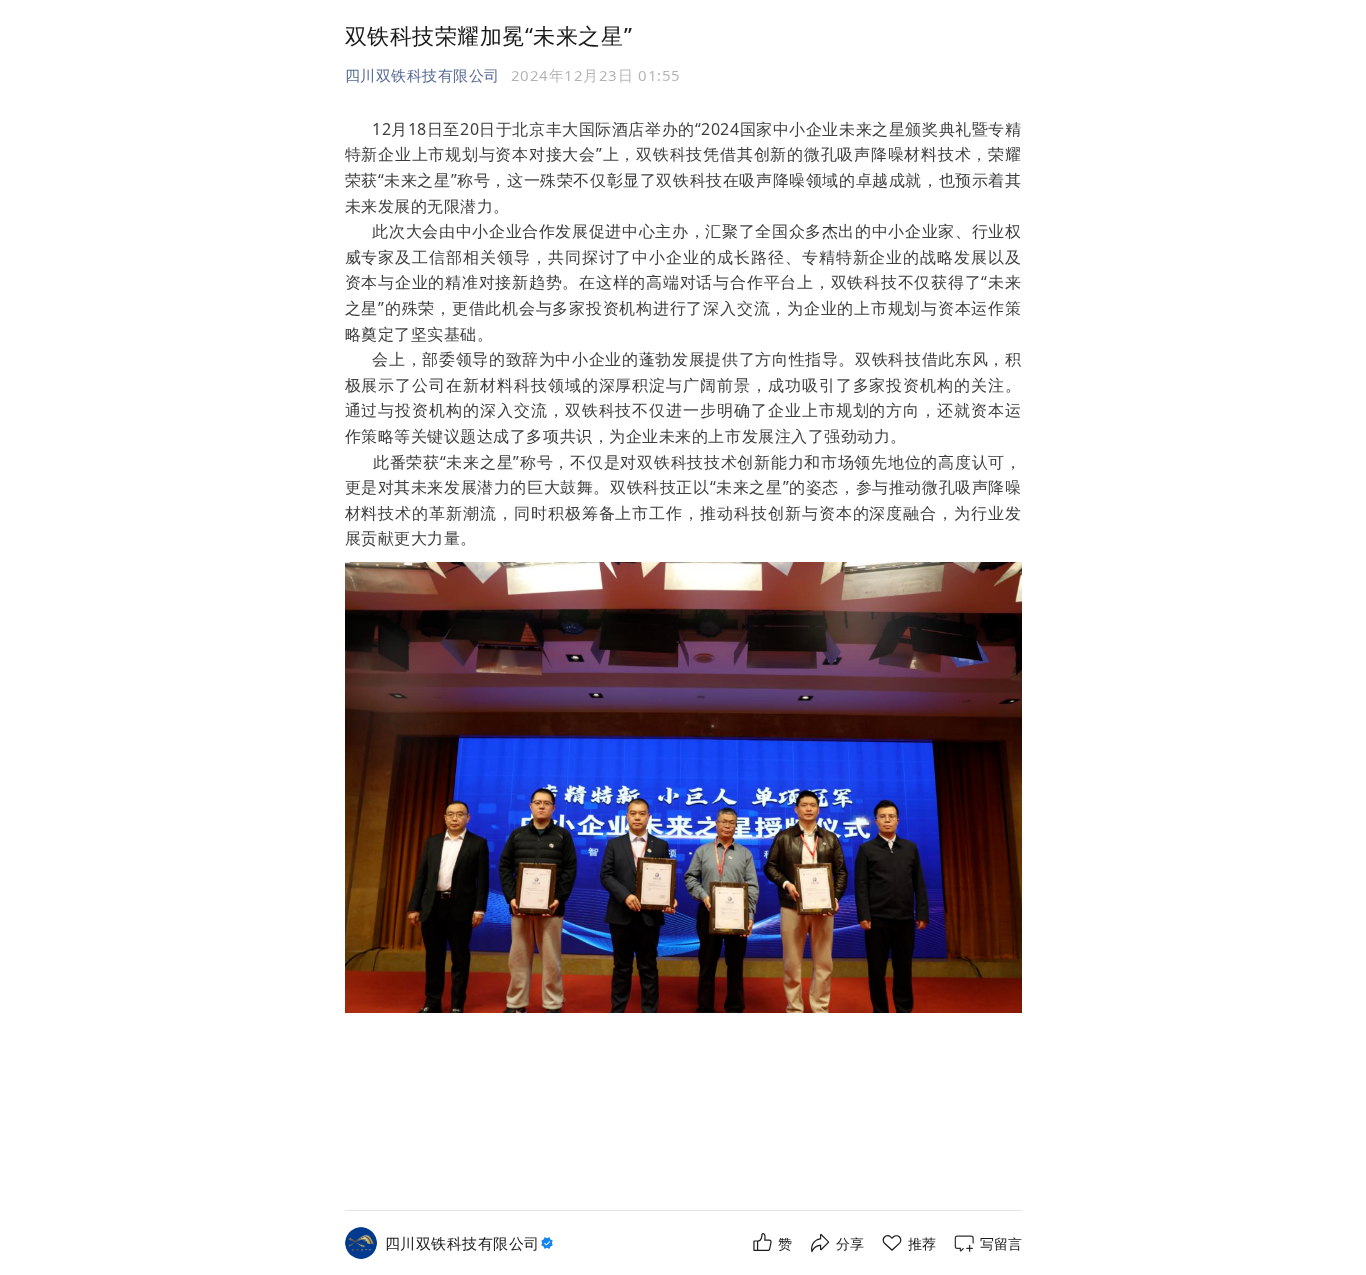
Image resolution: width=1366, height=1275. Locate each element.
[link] (471, 1243)
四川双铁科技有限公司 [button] (422, 75)
